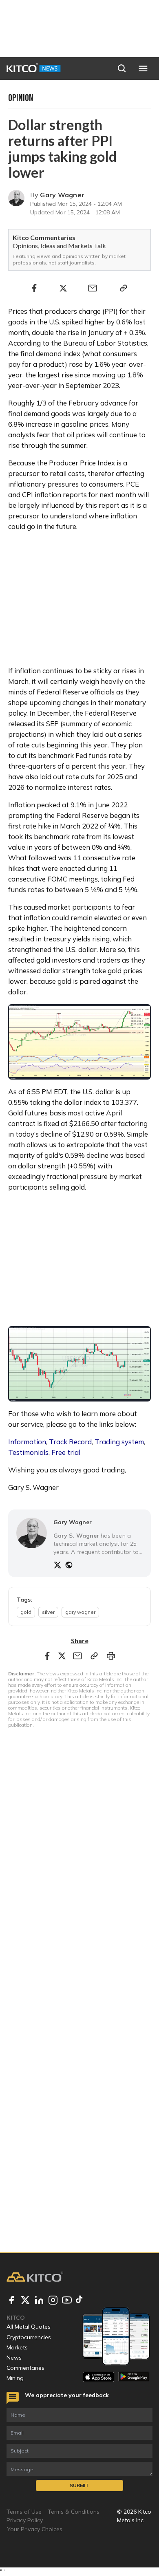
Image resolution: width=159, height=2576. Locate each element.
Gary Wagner (62, 195)
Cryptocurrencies (29, 2337)
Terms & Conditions (74, 2512)
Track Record (70, 1442)
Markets (17, 2347)
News (14, 2358)
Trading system (119, 1442)
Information (27, 1442)
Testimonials (28, 1452)
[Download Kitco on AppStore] (98, 2377)
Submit (79, 2485)
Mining (15, 2378)
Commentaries (25, 2368)
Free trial (66, 1452)
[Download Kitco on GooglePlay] (134, 2377)
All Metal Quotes (29, 2327)
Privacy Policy (25, 2520)
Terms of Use (24, 2512)
